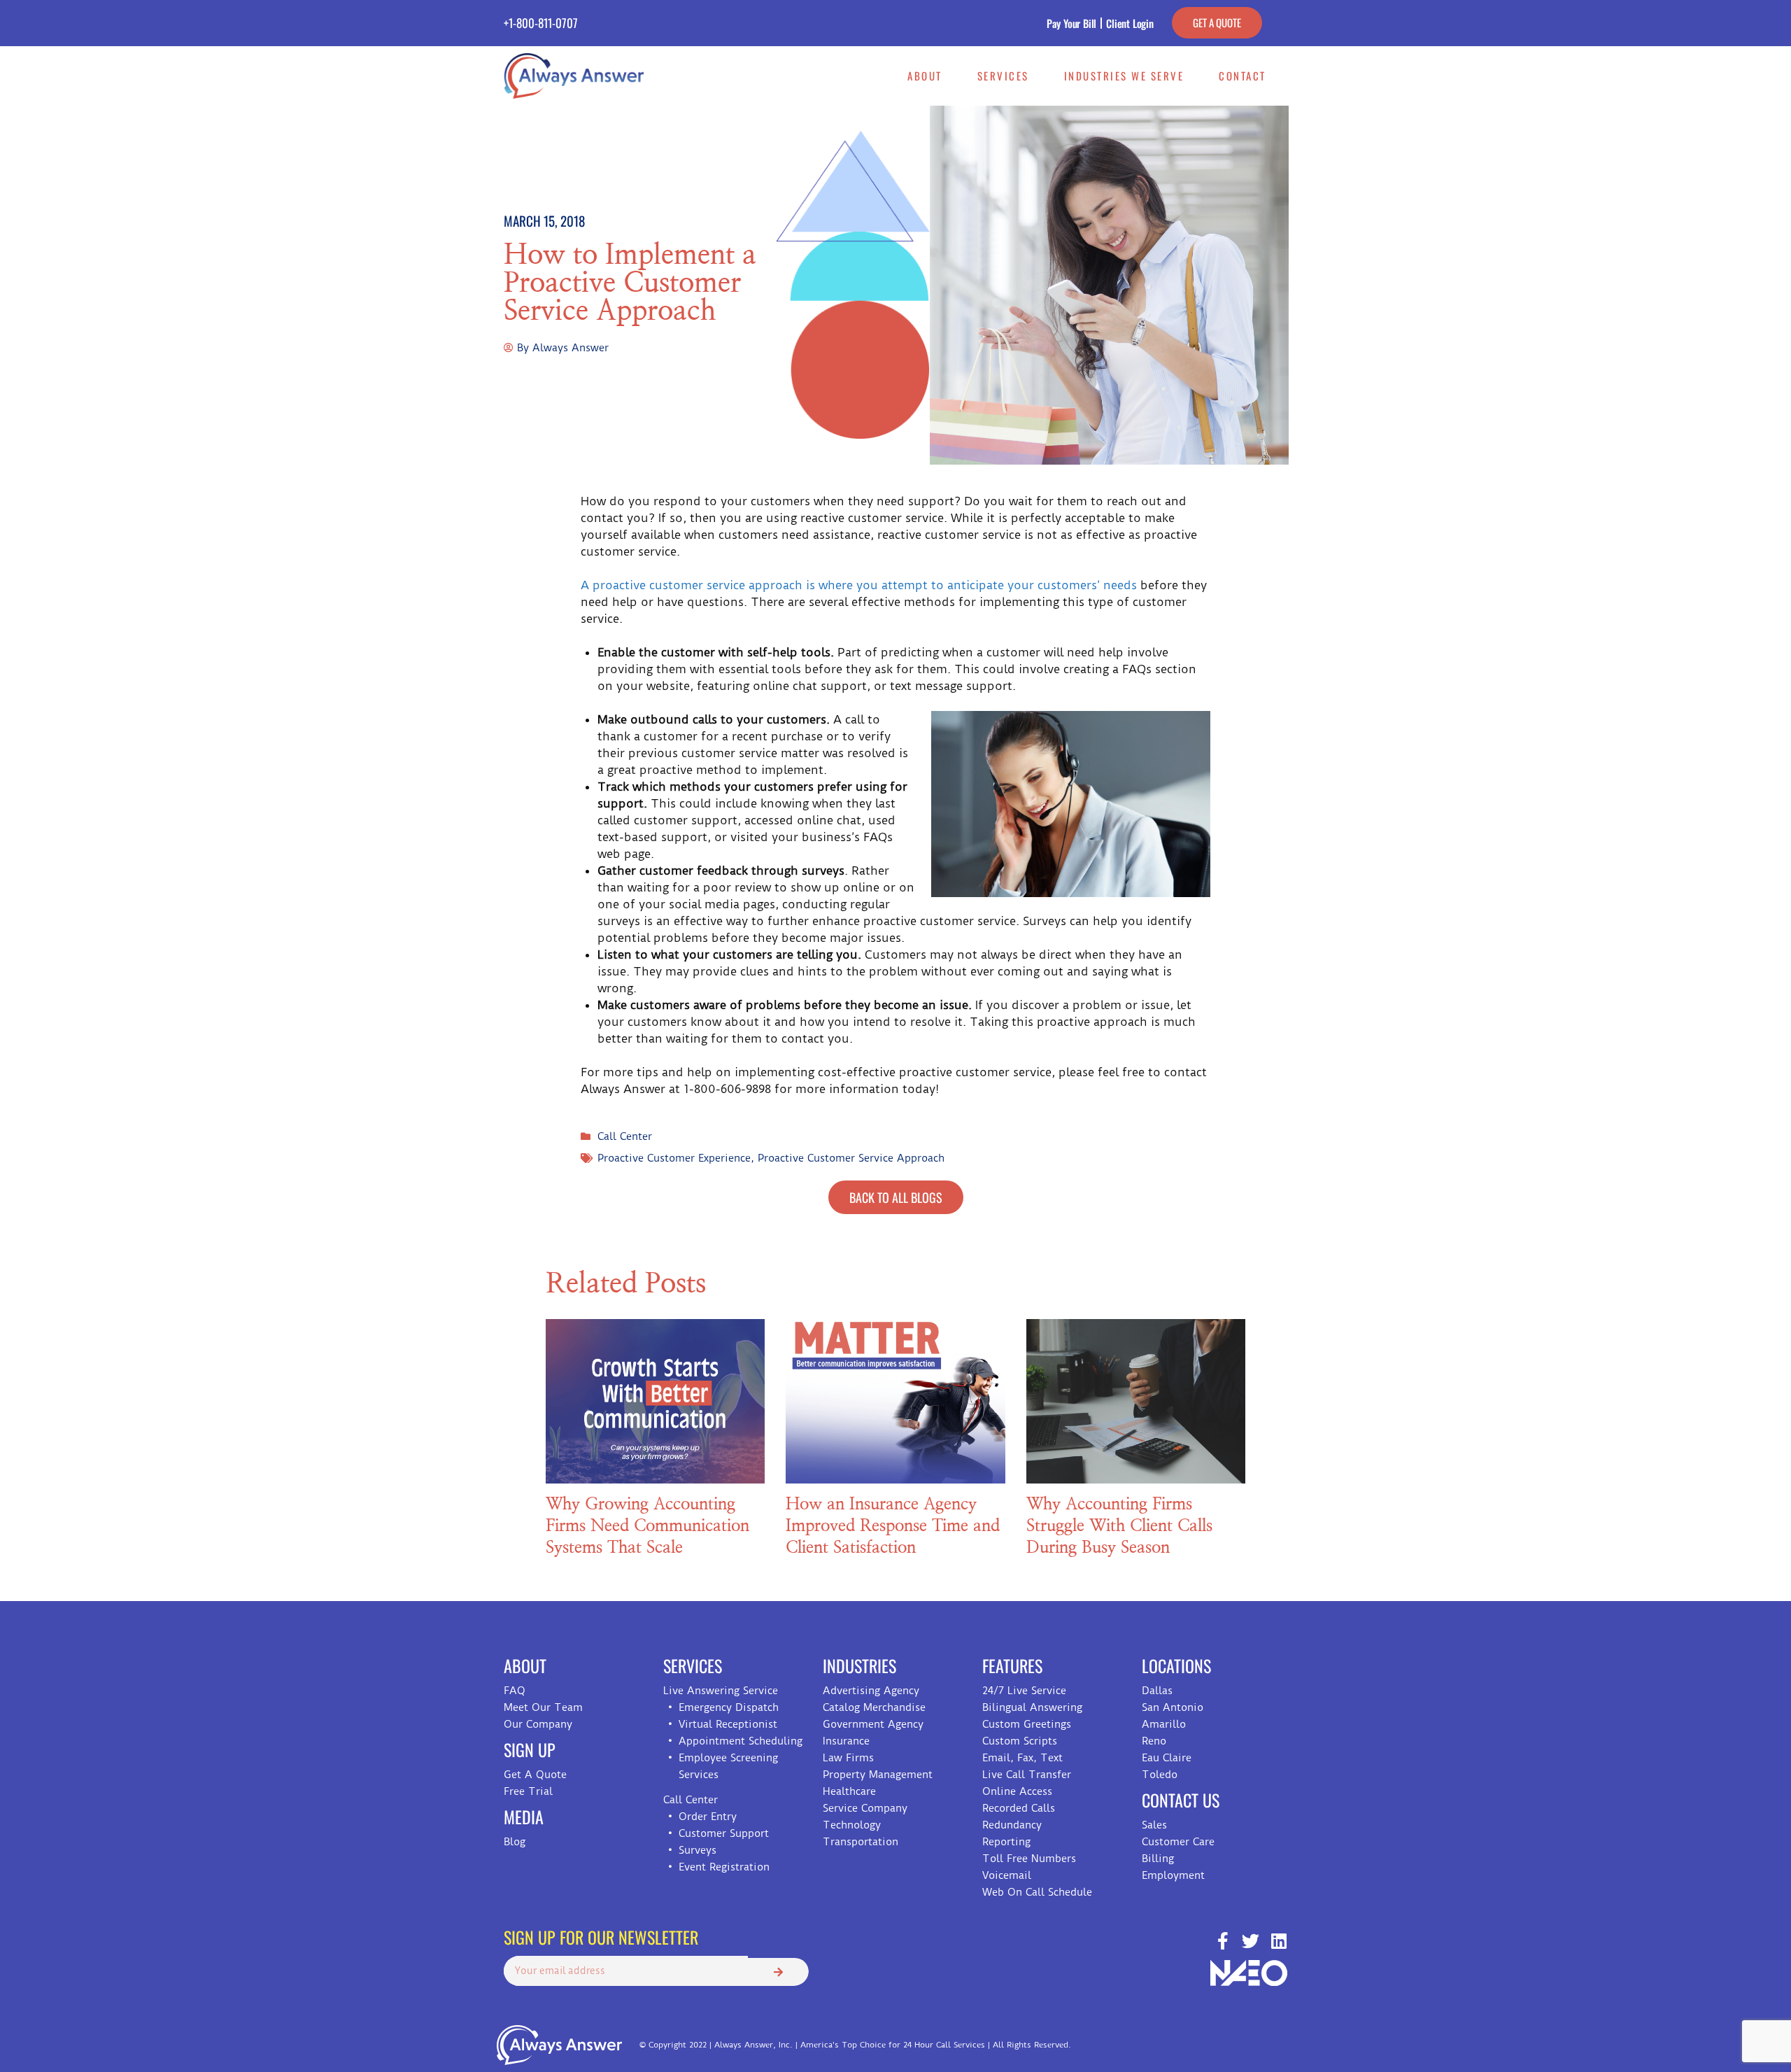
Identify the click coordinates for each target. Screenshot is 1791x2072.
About (925, 76)
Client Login (1130, 23)
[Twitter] (1251, 1941)
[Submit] (778, 1972)
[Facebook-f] (1223, 1941)
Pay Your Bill (1071, 23)
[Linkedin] (1279, 1941)
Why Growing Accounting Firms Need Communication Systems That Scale (647, 1526)
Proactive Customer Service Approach (851, 1158)
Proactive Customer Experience (674, 1158)
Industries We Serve (1124, 76)
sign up (530, 1749)
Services (1003, 76)
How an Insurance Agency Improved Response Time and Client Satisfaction (893, 1526)
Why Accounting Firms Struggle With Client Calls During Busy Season (1119, 1526)
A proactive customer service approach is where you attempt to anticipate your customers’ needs (859, 585)
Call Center (625, 1136)
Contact (1243, 76)
